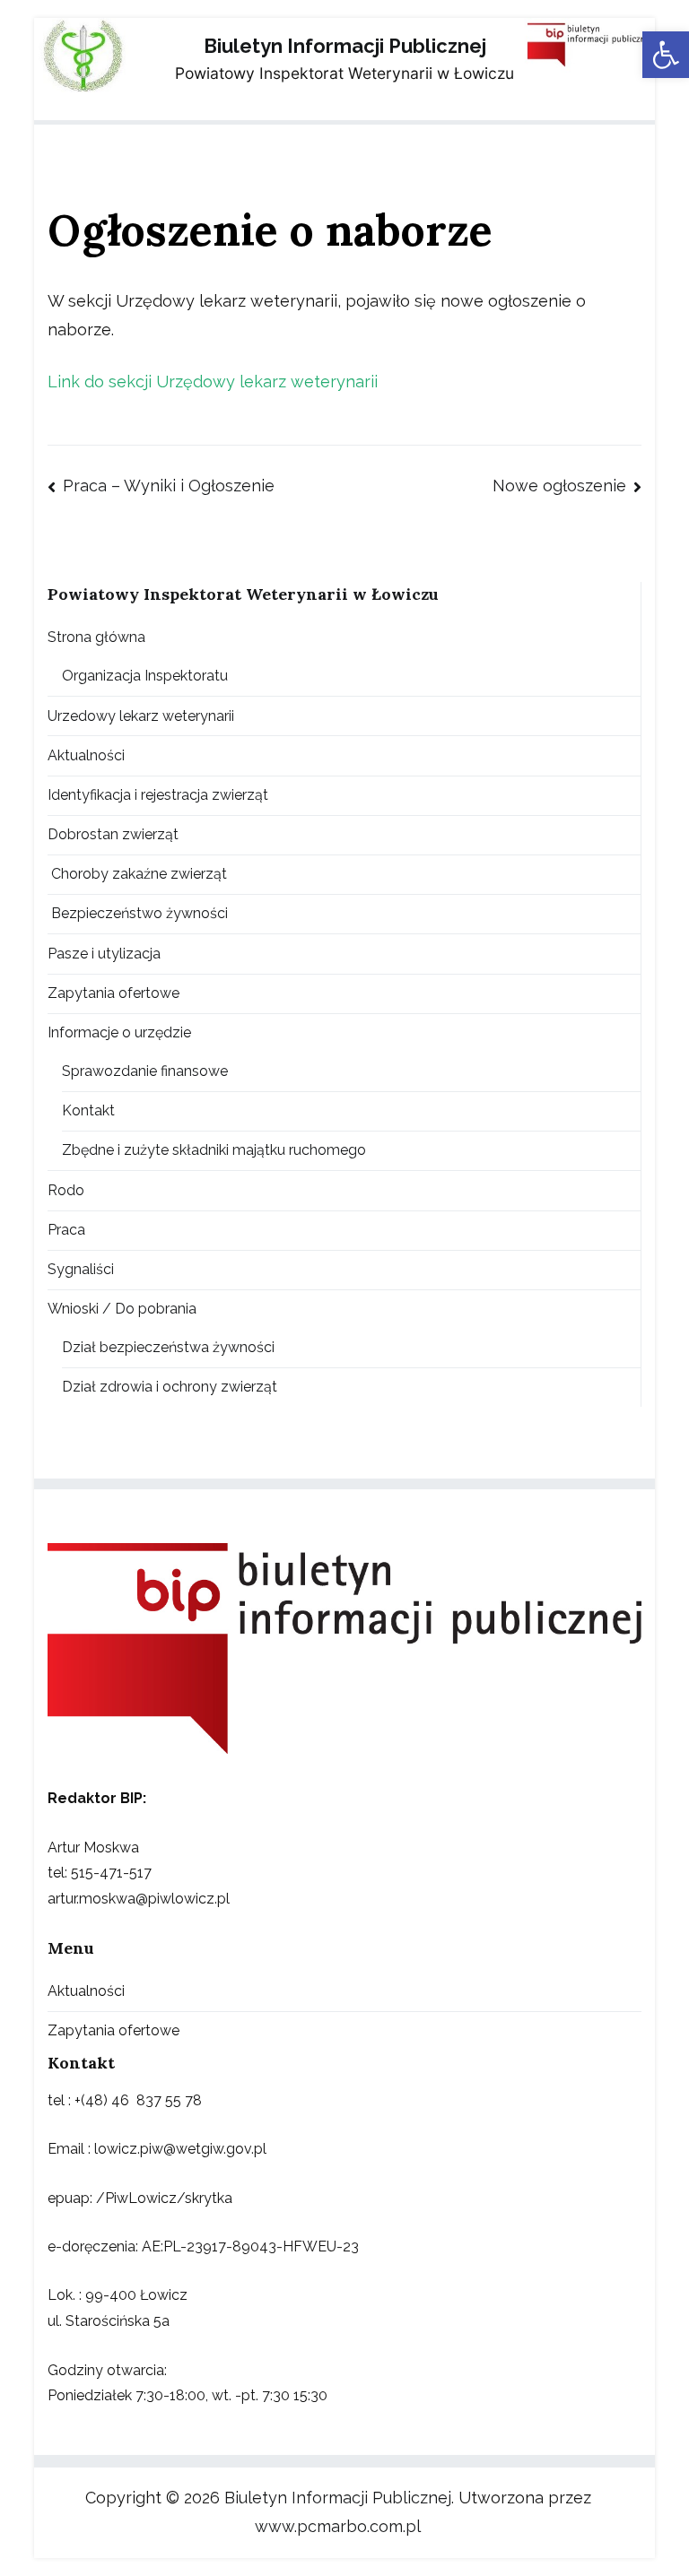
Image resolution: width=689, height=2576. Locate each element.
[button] (666, 55)
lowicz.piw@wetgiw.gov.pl (180, 2149)
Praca (66, 1230)
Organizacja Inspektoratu (145, 676)
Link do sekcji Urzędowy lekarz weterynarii (213, 382)
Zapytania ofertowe (113, 993)
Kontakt (88, 1110)
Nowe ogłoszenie (559, 486)
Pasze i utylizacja (104, 954)
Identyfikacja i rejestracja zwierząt (158, 795)
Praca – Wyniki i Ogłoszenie (168, 486)
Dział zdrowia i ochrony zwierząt (170, 1387)
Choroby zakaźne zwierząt (137, 874)
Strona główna (96, 637)
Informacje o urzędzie (119, 1032)
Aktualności (86, 755)
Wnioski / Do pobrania (122, 1309)
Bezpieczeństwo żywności (138, 913)
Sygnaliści (81, 1269)
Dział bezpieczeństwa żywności (168, 1347)
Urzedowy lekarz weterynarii (141, 716)
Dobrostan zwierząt (113, 834)
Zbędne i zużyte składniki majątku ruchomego (214, 1150)
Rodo (66, 1190)
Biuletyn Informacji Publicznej (345, 46)
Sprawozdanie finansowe (145, 1071)
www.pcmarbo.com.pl (338, 2526)
